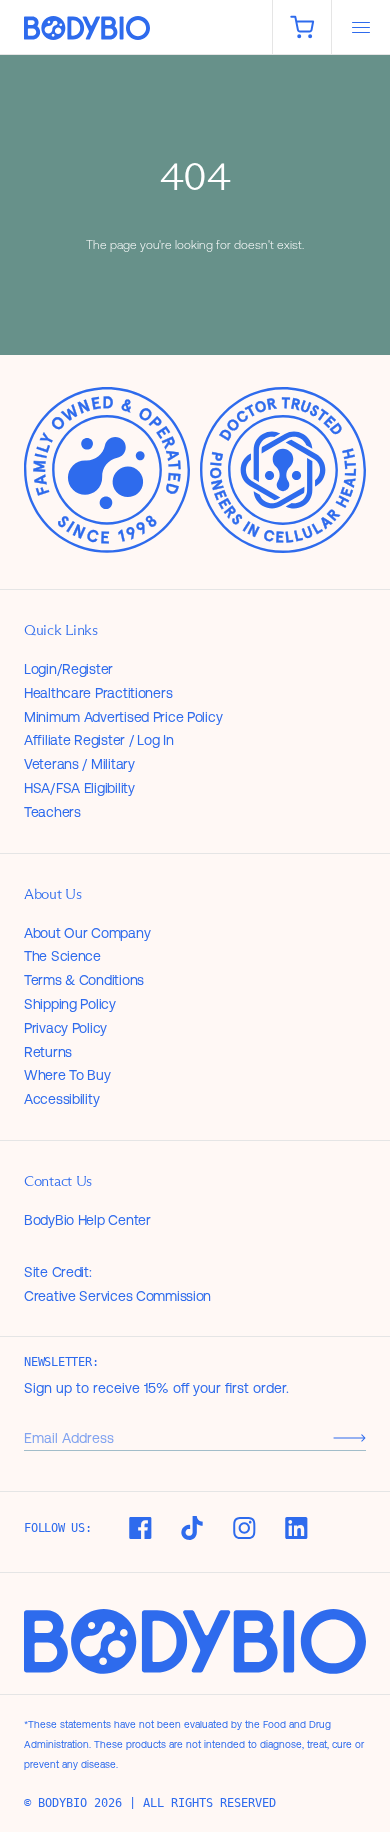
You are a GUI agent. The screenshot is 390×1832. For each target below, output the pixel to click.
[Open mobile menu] (361, 27)
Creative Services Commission (117, 1296)
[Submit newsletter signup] (349, 1437)
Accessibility (61, 1099)
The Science (62, 956)
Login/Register (68, 669)
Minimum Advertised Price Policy (123, 717)
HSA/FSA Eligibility (79, 788)
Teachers (52, 812)
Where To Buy (67, 1075)
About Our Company (87, 933)
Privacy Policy (65, 1028)
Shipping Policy (70, 1004)
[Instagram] (244, 1528)
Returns (48, 1052)
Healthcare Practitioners (98, 693)
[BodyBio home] (136, 28)
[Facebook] (140, 1528)
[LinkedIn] (296, 1528)
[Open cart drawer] (302, 27)
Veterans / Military (79, 764)
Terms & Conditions (84, 980)
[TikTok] (192, 1528)
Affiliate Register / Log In (98, 740)
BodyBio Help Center (87, 1220)
